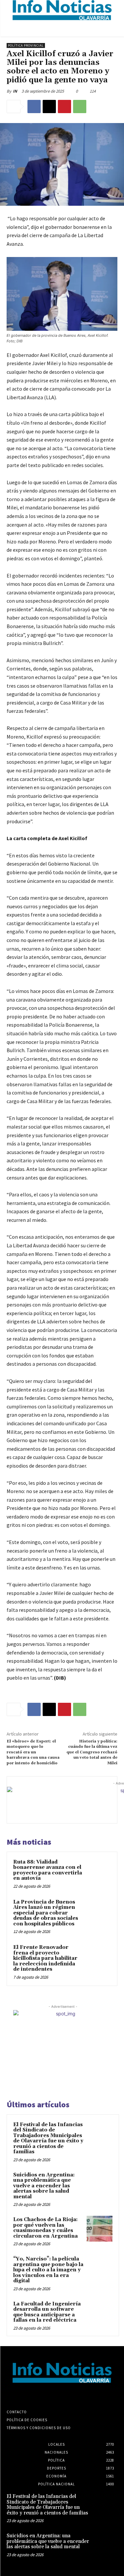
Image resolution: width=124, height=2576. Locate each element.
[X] (49, 107)
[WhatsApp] (80, 107)
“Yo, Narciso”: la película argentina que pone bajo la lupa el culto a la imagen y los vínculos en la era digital (48, 2270)
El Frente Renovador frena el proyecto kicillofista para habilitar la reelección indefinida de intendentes (45, 1958)
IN (15, 91)
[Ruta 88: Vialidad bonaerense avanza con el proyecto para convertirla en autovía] (98, 1871)
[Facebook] (34, 107)
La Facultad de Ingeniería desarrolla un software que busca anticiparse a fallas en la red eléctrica (47, 2312)
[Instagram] (56, 2395)
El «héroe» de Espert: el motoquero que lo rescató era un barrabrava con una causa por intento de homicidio (33, 1752)
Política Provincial (26, 45)
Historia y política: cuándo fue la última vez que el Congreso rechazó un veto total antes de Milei (92, 1752)
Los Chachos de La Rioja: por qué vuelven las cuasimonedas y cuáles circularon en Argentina (45, 2228)
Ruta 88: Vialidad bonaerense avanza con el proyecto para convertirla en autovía (48, 1870)
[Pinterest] (64, 107)
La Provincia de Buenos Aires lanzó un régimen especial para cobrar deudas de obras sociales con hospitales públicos (46, 1913)
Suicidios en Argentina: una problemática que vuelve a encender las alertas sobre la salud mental (44, 2186)
